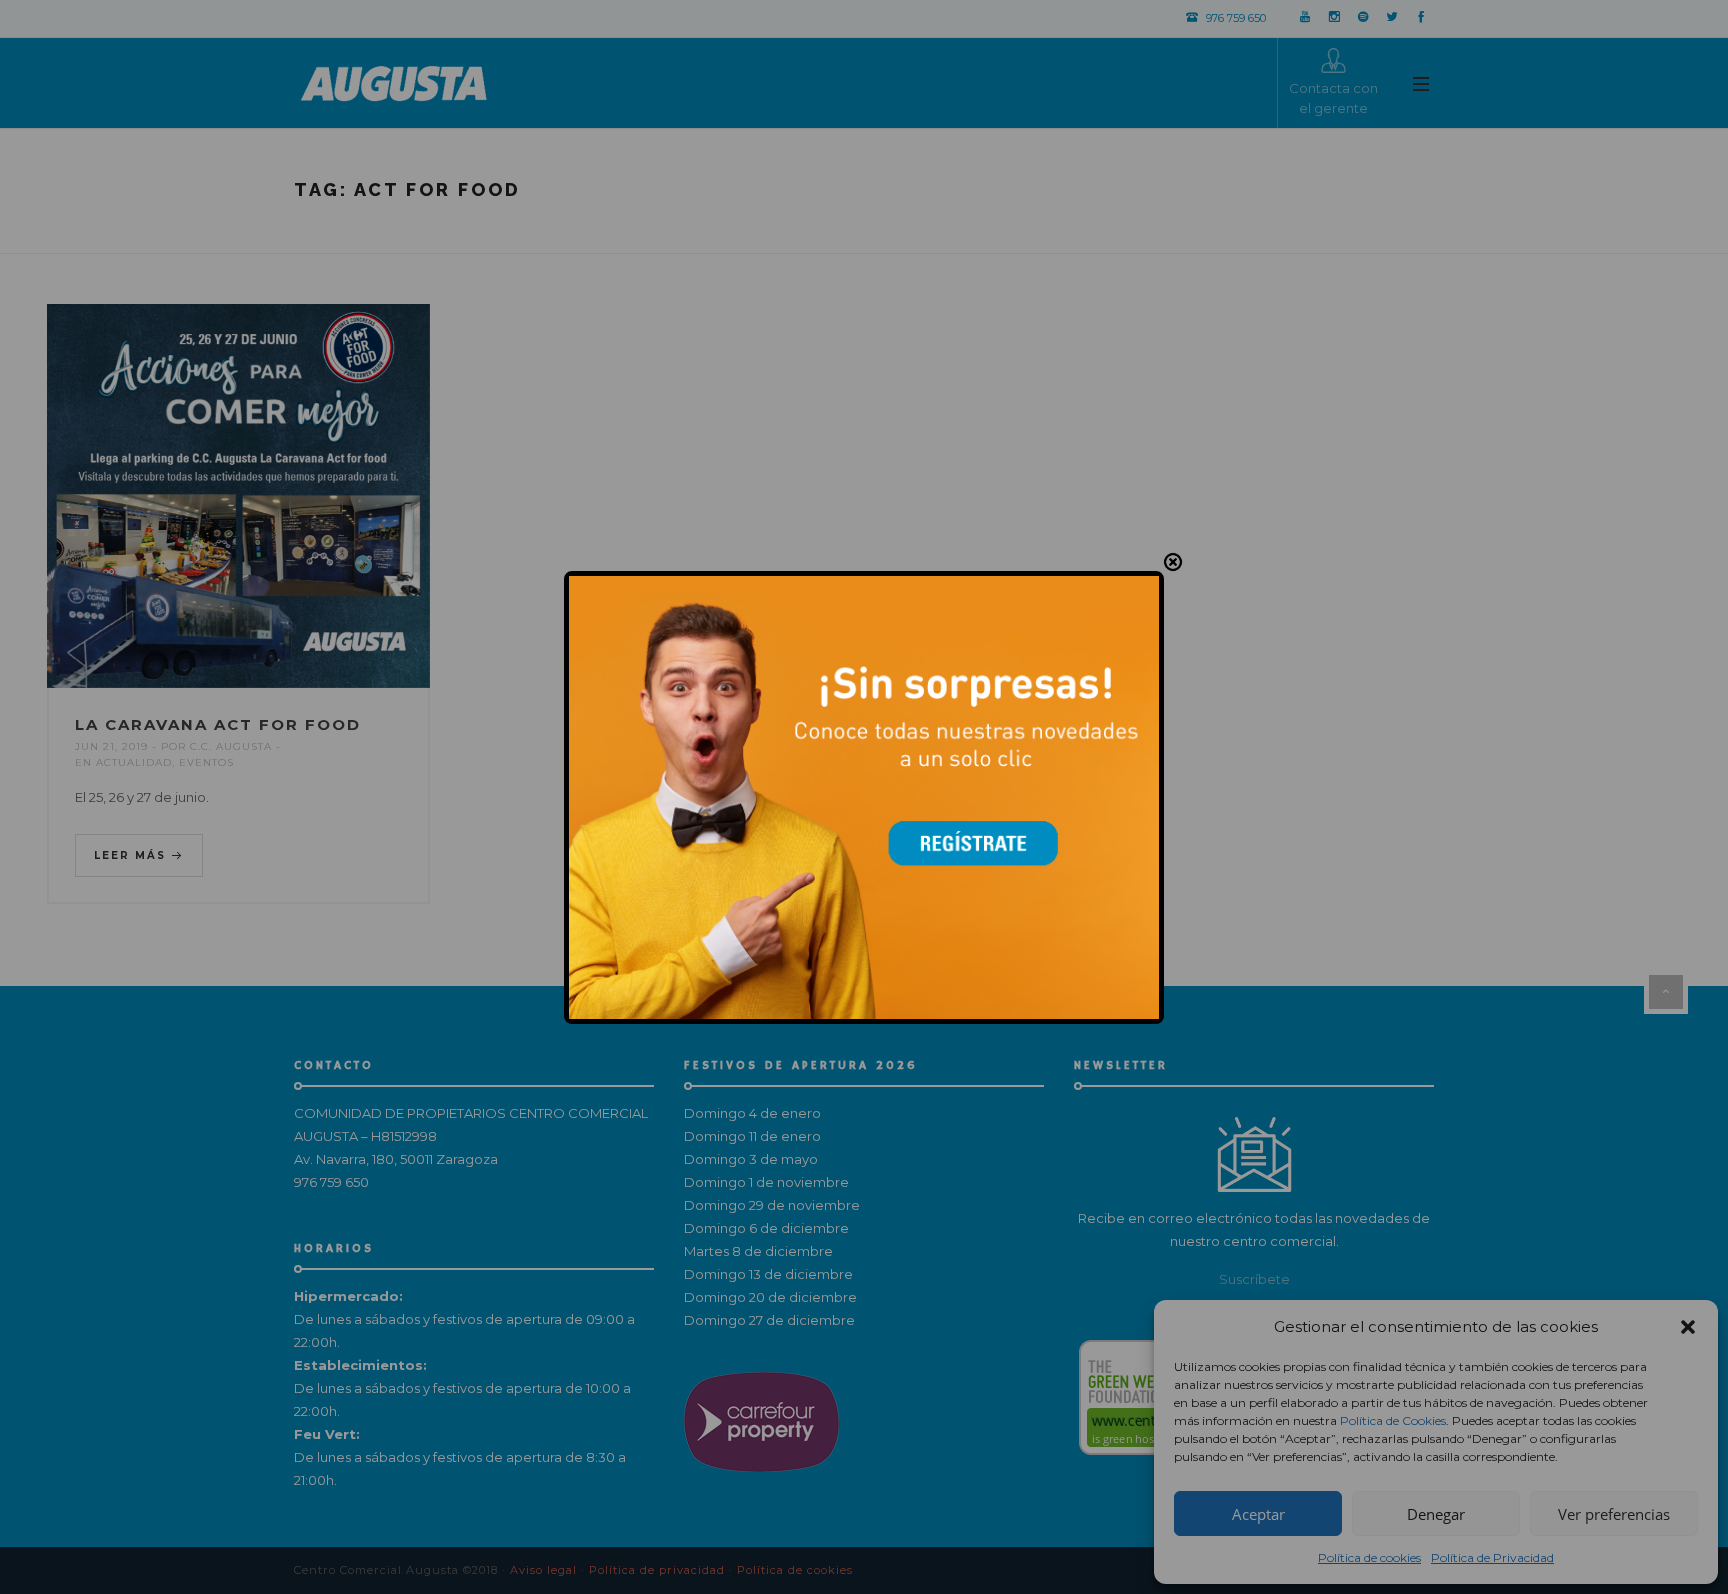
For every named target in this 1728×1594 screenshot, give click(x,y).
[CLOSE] (1173, 562)
